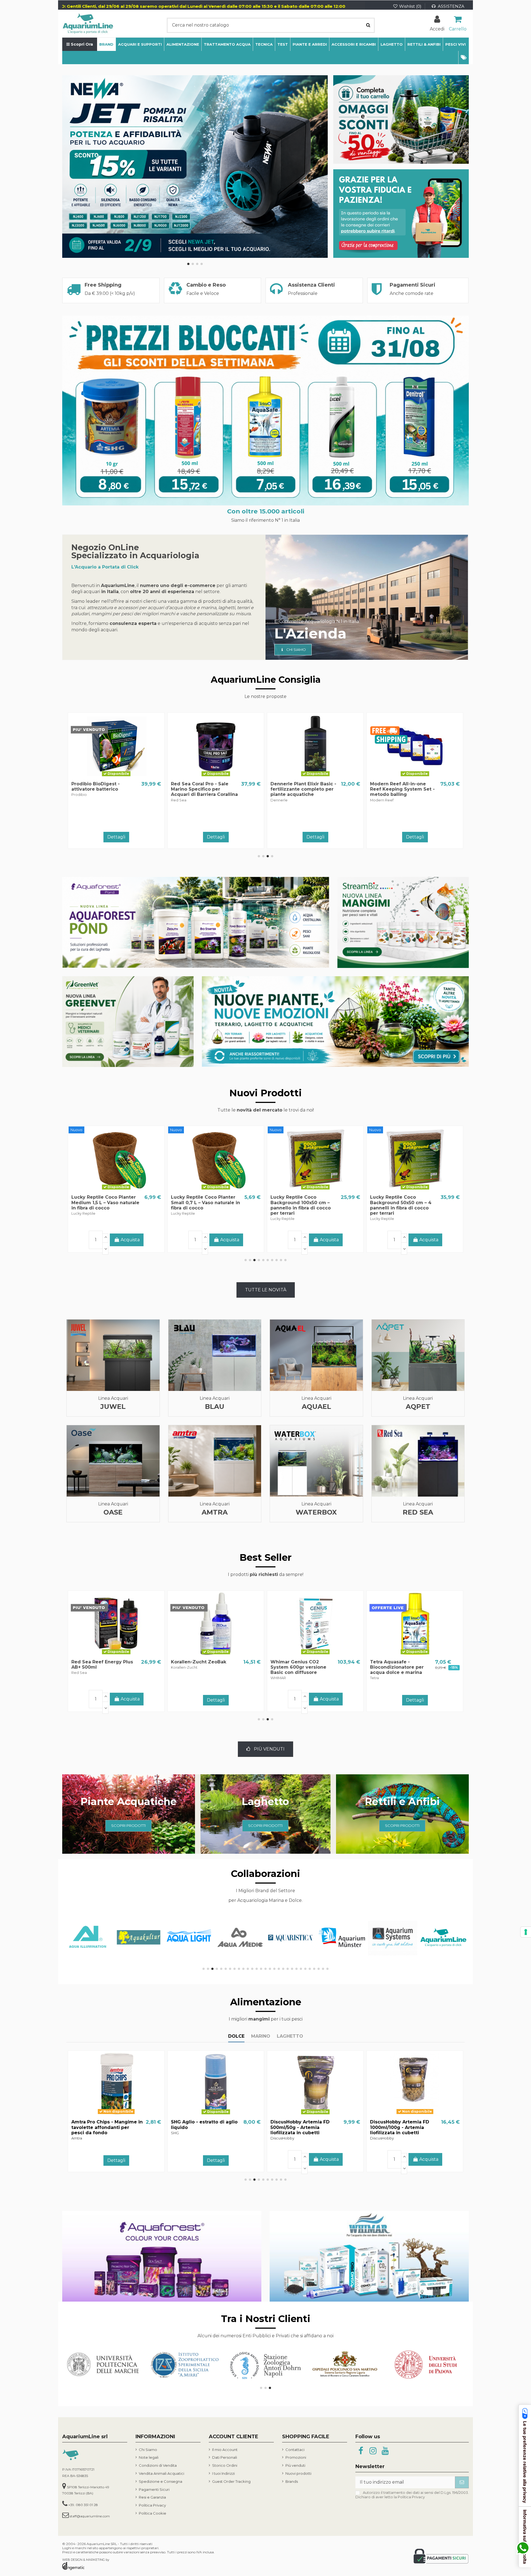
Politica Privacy (152, 2505)
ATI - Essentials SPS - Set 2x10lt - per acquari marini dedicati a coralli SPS (302, 789)
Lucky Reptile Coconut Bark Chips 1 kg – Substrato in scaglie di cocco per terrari (204, 1202)
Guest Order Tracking (231, 2481)
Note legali (149, 2457)
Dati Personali (225, 2457)
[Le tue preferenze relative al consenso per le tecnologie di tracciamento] (526, 1932)
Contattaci (295, 2450)
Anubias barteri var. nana (300, 1662)
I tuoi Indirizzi (223, 2473)
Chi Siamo (148, 2450)
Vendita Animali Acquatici (162, 2473)
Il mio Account (225, 2450)
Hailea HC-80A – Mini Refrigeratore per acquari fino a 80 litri (400, 789)
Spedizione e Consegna (161, 2481)
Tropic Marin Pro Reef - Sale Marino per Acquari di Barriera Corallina (404, 1667)
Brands (292, 2481)
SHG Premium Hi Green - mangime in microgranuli (301, 2125)
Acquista (130, 836)
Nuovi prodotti (298, 2473)
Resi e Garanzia (152, 2497)
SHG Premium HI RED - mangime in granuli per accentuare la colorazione (202, 2127)
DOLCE (236, 2036)
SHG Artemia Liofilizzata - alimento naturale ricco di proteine (101, 2127)
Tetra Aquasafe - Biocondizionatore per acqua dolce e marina (98, 1667)
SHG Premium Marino (196, 1662)
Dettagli (216, 837)
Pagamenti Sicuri (154, 2489)
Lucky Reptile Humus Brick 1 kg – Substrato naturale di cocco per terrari (404, 1202)
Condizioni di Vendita (158, 2465)
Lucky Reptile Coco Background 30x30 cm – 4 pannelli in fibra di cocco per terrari (102, 1205)
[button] (464, 58)
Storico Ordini (225, 2465)
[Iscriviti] (462, 2482)
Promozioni (296, 2457)
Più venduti (295, 2465)
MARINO (261, 2036)
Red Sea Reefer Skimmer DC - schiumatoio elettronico (201, 789)
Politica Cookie (153, 2513)
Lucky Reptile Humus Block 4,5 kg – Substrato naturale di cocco (303, 1202)
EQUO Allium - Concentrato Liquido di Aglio (402, 2125)
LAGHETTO (290, 2036)
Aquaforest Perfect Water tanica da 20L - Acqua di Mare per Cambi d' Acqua (102, 789)
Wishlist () (410, 6)
